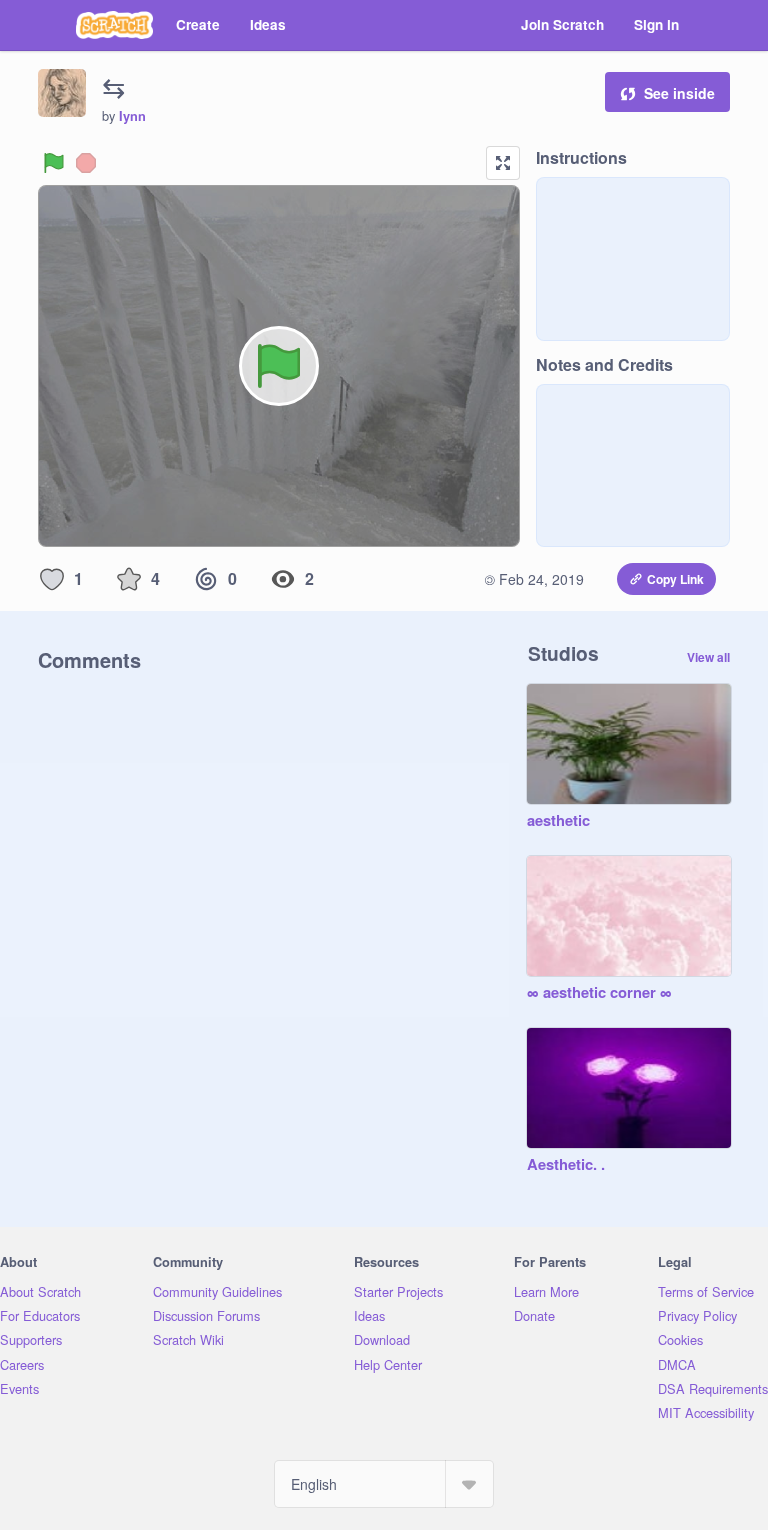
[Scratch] (114, 25)
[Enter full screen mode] (503, 163)
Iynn (132, 116)
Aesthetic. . (566, 1165)
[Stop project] (86, 163)
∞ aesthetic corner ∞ (599, 993)
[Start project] (54, 163)
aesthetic (558, 821)
